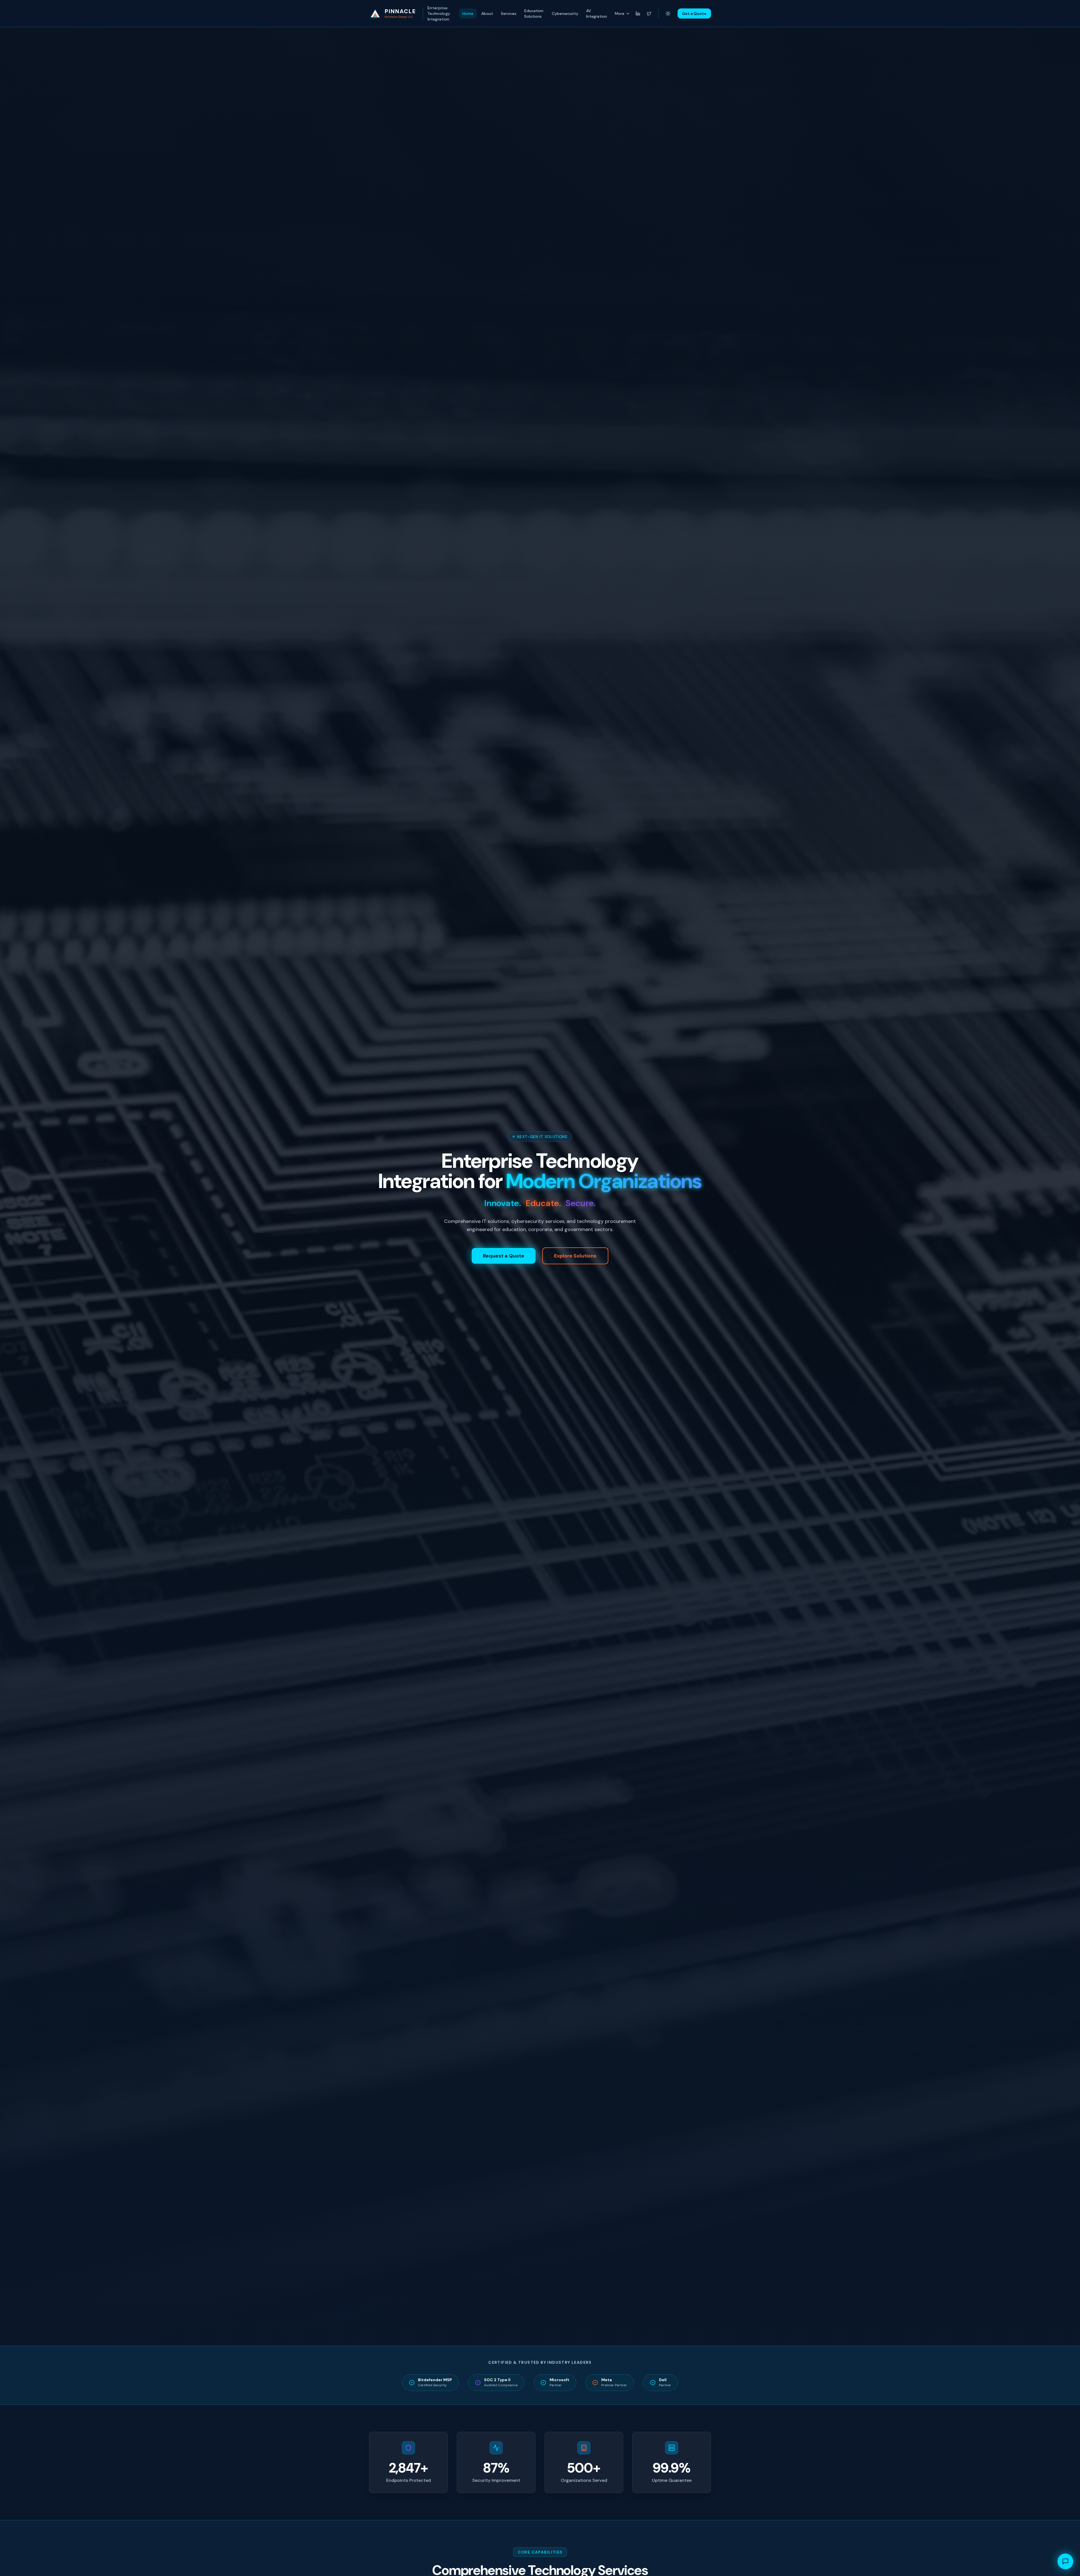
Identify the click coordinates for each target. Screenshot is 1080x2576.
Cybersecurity (565, 13)
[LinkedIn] (638, 13)
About (487, 13)
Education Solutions (534, 13)
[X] (649, 13)
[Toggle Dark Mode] (668, 13)
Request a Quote (504, 1256)
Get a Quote (694, 13)
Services (509, 13)
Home (468, 13)
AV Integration (597, 13)
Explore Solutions (575, 1256)
